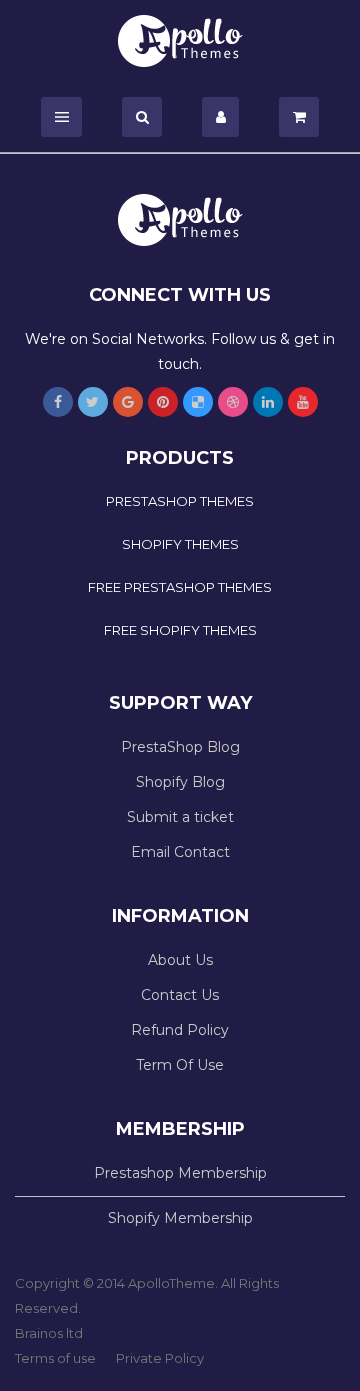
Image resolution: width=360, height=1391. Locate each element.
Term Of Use (180, 1065)
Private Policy (160, 1358)
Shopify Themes (180, 544)
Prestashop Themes (180, 501)
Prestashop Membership (180, 1173)
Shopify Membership (180, 1218)
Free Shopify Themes (180, 630)
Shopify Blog (180, 782)
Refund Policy (180, 1030)
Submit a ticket (180, 817)
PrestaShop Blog (180, 747)
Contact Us (180, 995)
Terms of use (55, 1358)
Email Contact (180, 852)
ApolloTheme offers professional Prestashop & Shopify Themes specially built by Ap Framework (180, 41)
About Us (180, 960)
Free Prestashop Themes (180, 587)
